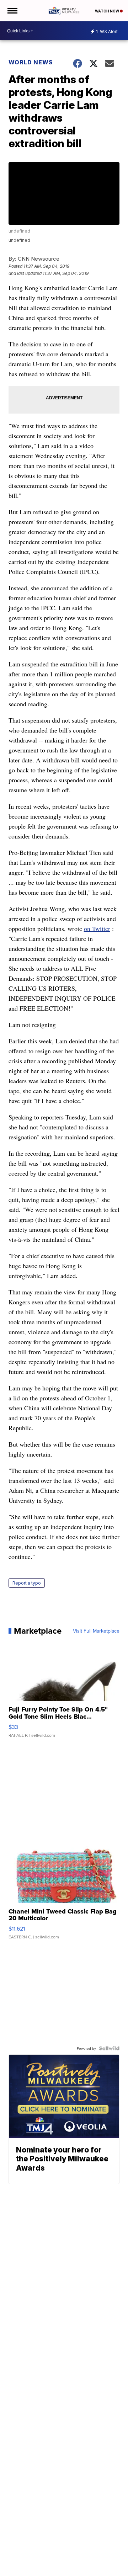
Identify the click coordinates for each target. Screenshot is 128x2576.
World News (31, 62)
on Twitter (97, 928)
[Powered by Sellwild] (109, 2048)
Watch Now (107, 11)
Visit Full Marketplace (96, 1631)
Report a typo (27, 1583)
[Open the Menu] (12, 11)
